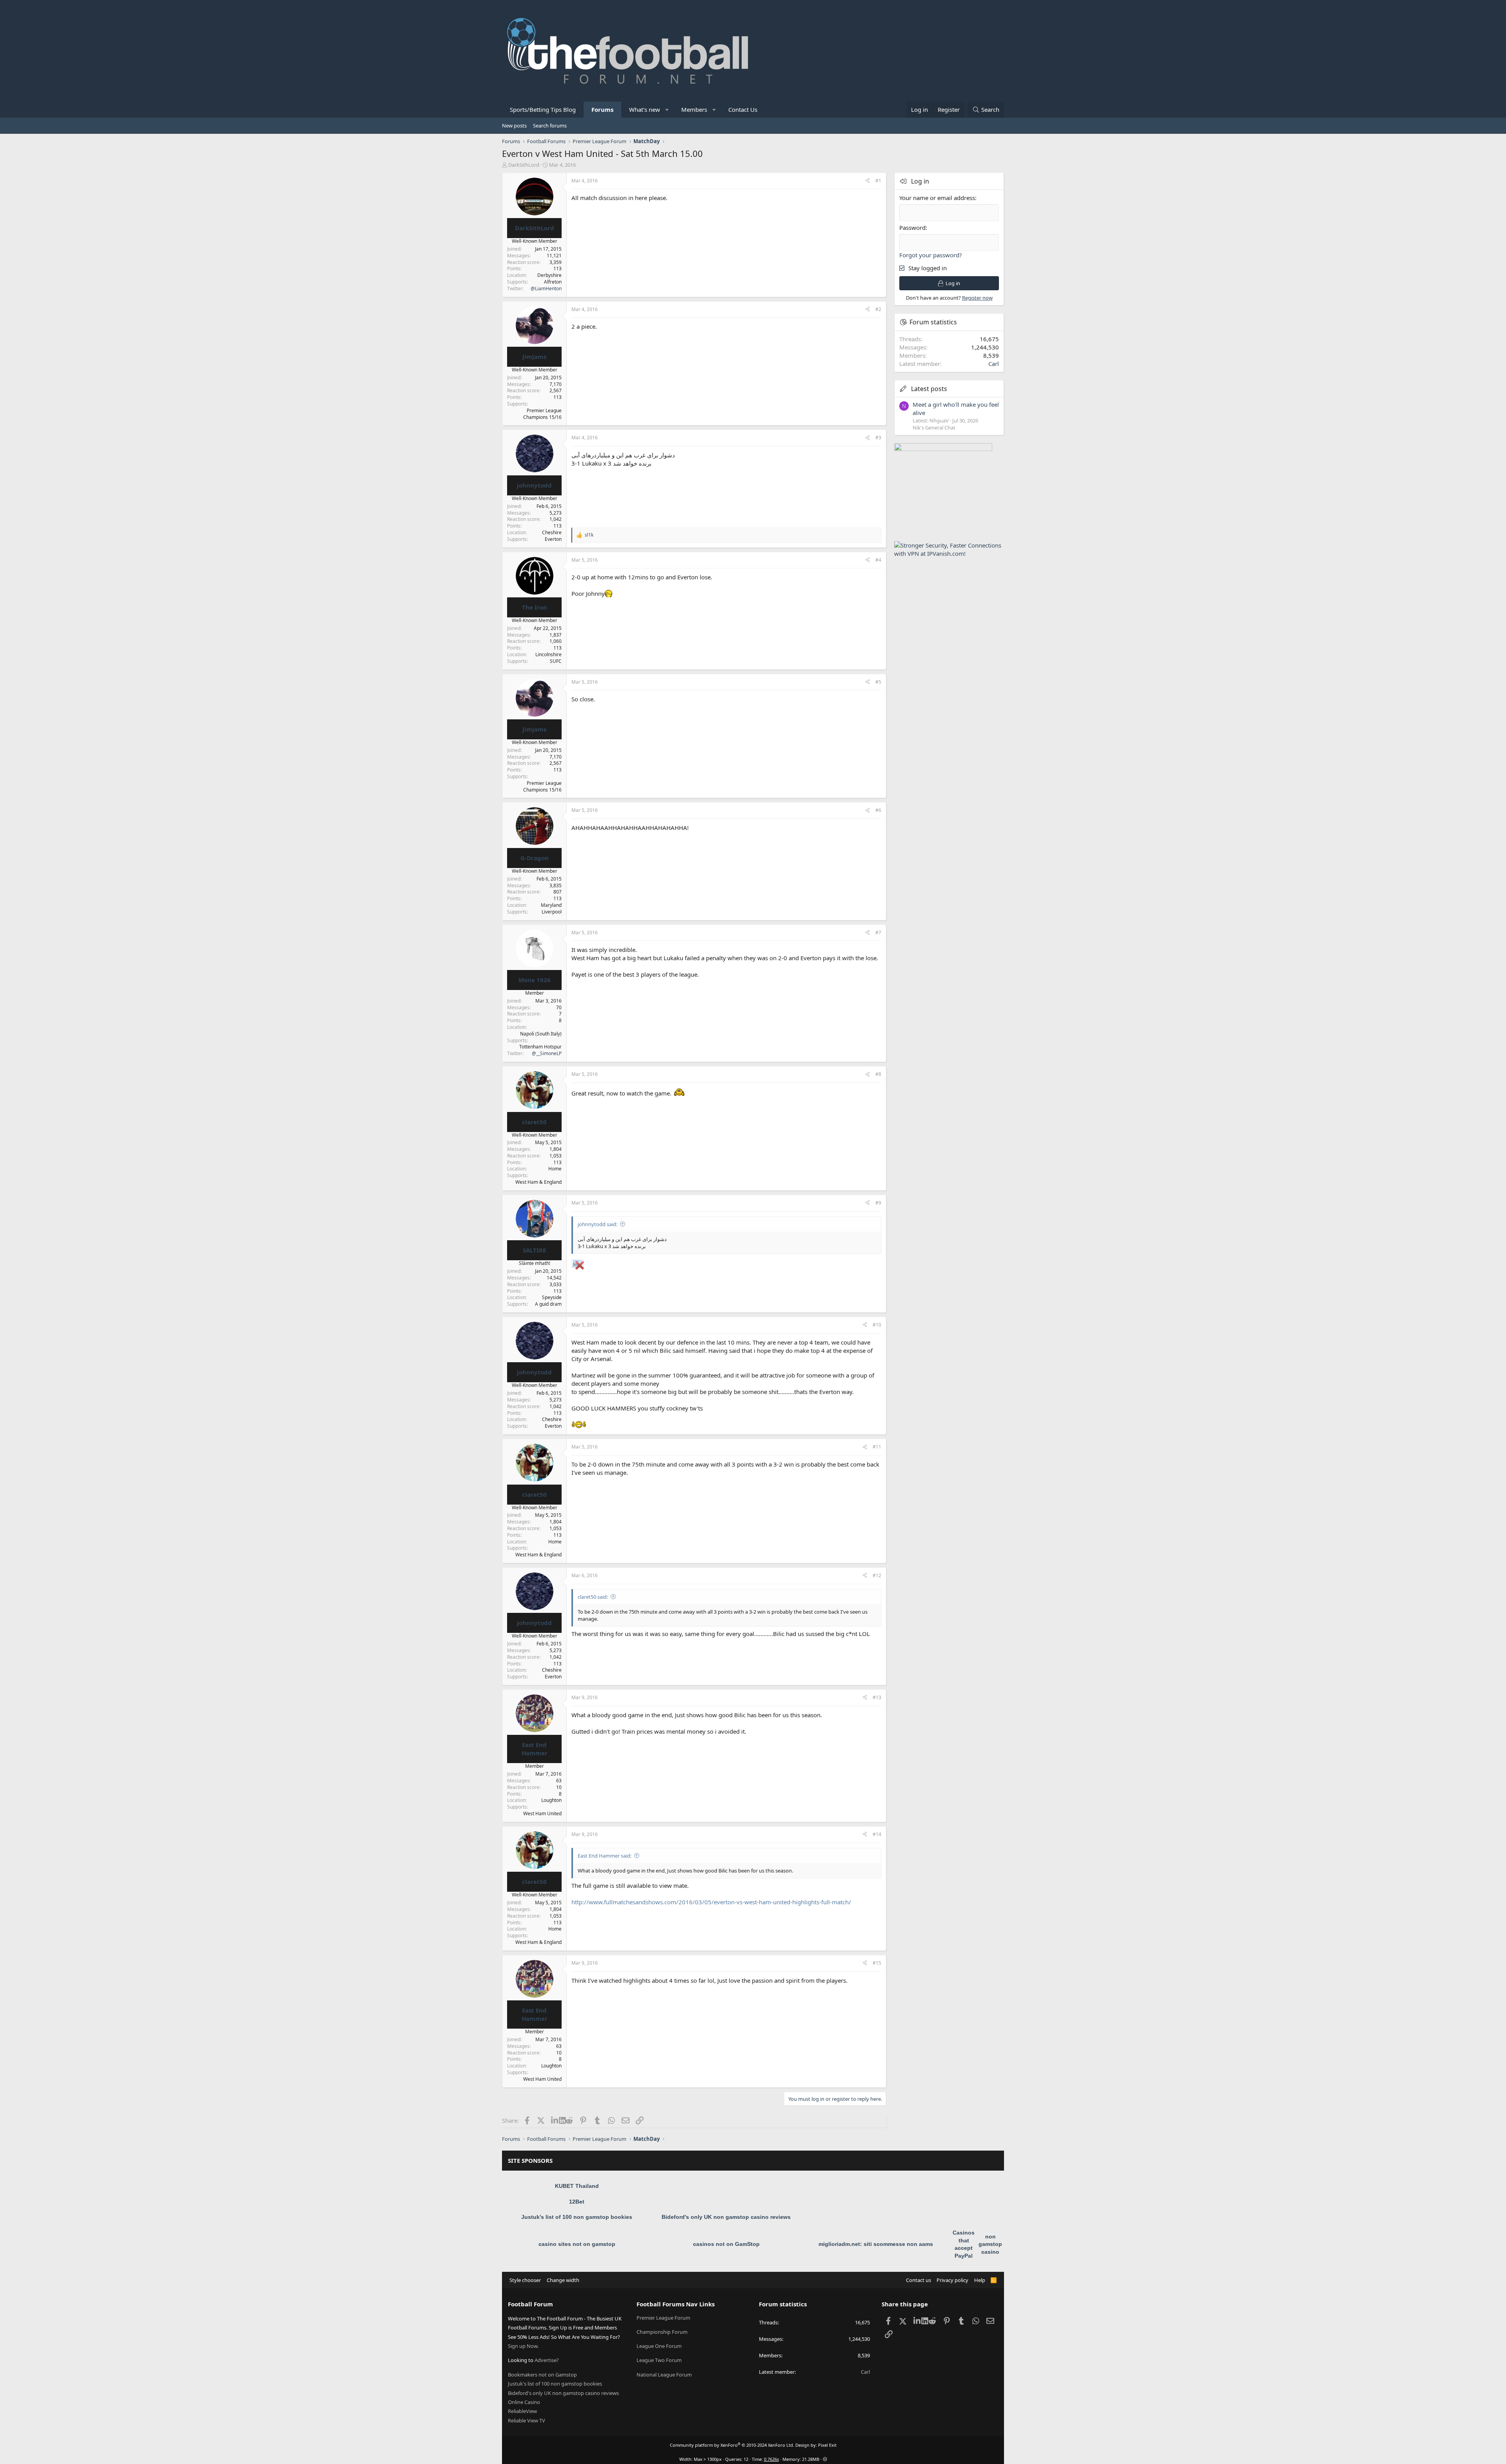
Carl (994, 364)
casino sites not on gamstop (577, 2244)
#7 (878, 933)
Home (555, 1169)
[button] (667, 110)
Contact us (919, 2280)
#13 (877, 1697)
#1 (878, 181)
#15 (877, 1963)
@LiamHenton (546, 288)
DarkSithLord (524, 165)
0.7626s (771, 2459)
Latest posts (929, 389)
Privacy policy (952, 2280)
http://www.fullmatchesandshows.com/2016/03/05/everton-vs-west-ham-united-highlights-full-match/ (711, 1902)
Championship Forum (662, 2332)
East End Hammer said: (605, 1856)
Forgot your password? (931, 255)
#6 (878, 810)
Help (980, 2280)
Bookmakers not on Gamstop (542, 2375)
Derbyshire (549, 275)
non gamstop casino (990, 2244)
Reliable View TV (527, 2420)
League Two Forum (659, 2360)
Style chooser (525, 2280)
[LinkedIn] (555, 2120)
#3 (878, 438)
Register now (977, 298)
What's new (645, 109)
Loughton (551, 1800)
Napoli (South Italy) (541, 1034)
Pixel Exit (827, 2445)
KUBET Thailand (577, 2186)
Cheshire (552, 532)
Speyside (552, 1297)
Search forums (550, 126)
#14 (877, 1834)
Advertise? (547, 2360)
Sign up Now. (523, 2346)
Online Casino (524, 2402)
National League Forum (664, 2375)
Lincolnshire (548, 654)
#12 (877, 1575)
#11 (877, 1447)
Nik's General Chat (934, 428)
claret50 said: (593, 1597)
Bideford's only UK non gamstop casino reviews (726, 2217)
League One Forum (659, 2346)
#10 (877, 1325)
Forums (602, 109)
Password (912, 227)
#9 (878, 1203)
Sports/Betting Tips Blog (543, 109)
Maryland (551, 905)
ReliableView (522, 2411)
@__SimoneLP (547, 1053)
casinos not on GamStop (726, 2244)
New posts (514, 126)
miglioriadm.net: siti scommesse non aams (876, 2244)
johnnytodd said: (597, 1224)
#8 (878, 1074)
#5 (878, 682)
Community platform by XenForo (732, 2445)
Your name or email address (937, 198)
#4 (878, 560)
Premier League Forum (663, 2318)
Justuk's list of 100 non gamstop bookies (577, 2217)
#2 (878, 309)
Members (694, 109)
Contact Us (743, 109)
